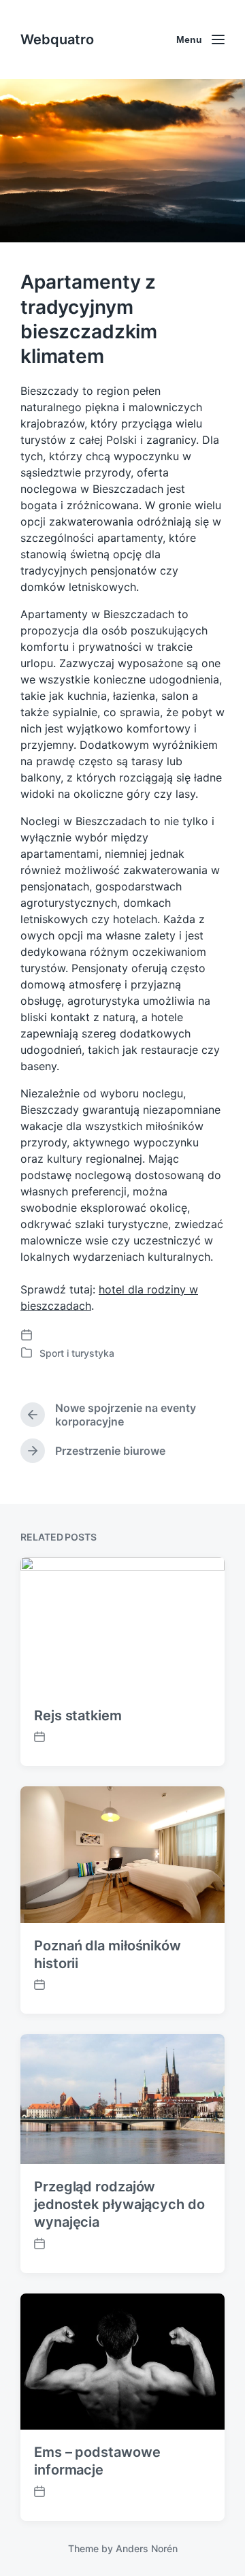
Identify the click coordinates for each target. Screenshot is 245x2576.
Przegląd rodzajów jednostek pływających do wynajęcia (119, 2204)
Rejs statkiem (78, 1716)
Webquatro (57, 39)
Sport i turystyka (77, 1353)
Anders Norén (147, 2548)
